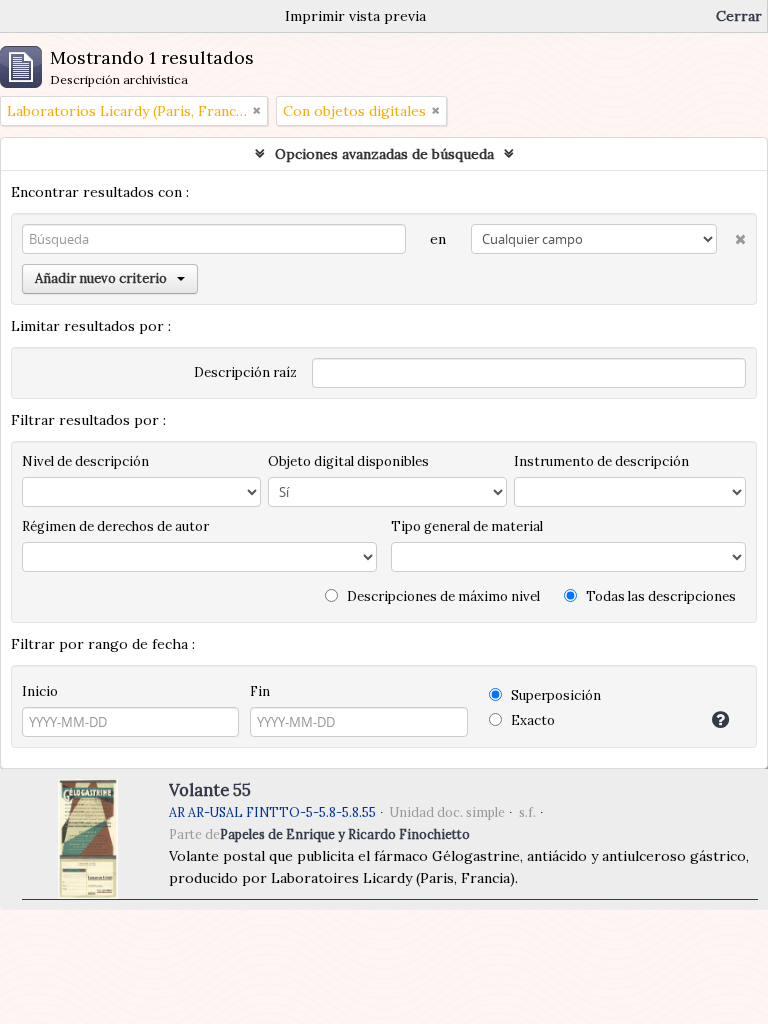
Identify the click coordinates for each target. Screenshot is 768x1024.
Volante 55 (210, 790)
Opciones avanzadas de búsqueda (384, 154)
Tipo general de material (467, 526)
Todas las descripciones (659, 596)
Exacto (531, 720)
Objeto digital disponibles (348, 461)
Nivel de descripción (85, 461)
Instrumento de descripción (601, 461)
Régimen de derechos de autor (115, 526)
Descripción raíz (245, 372)
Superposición (554, 695)
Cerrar (739, 16)
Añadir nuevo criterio (101, 278)
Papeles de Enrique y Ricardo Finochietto (345, 834)
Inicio (40, 691)
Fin (260, 691)
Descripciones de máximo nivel (442, 596)
